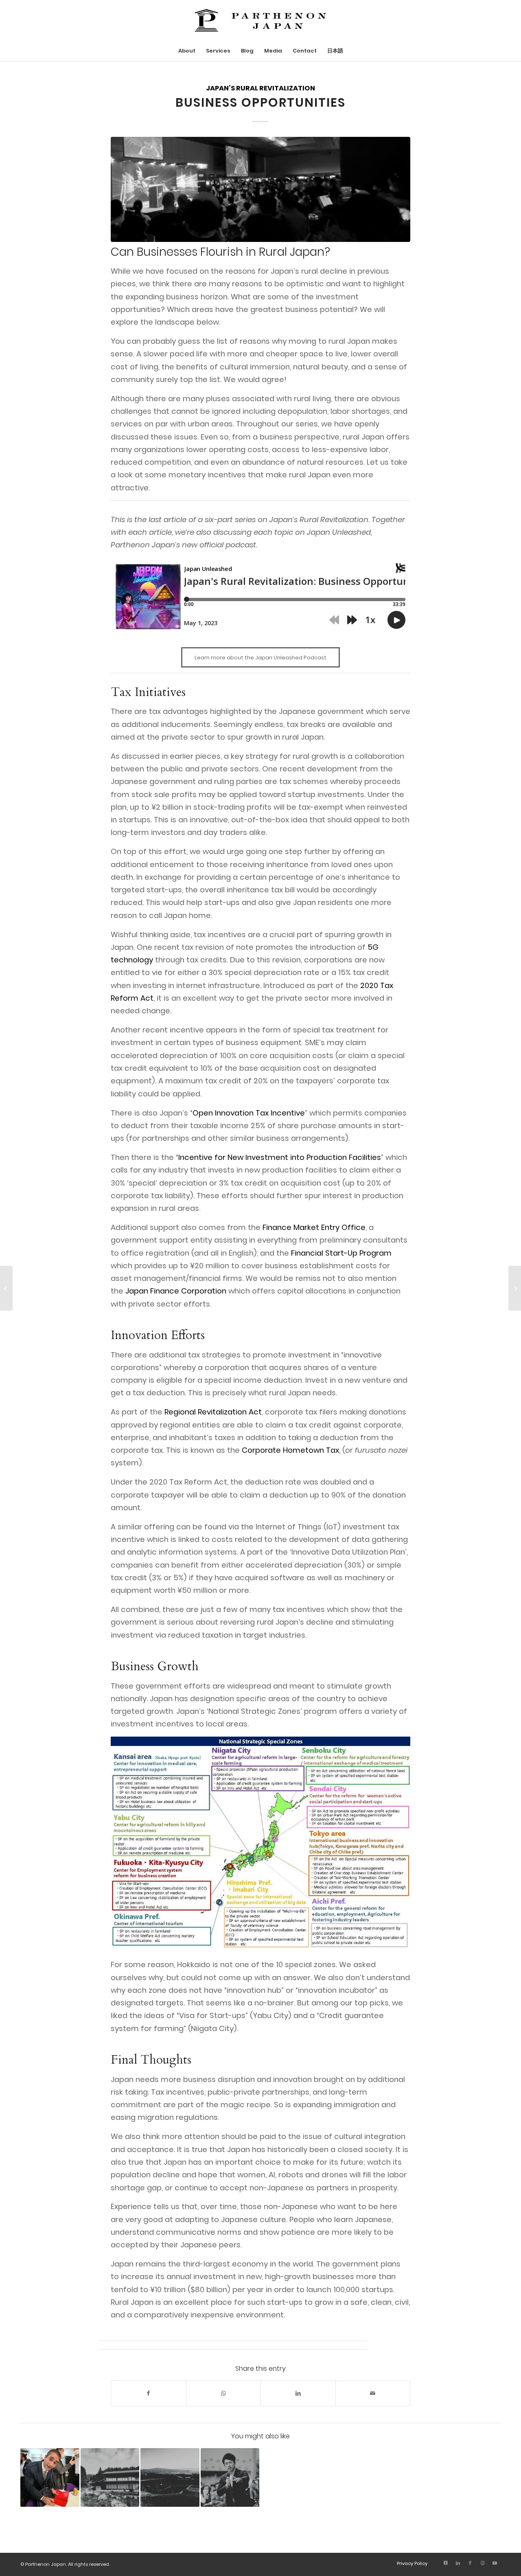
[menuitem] (187, 51)
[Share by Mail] (373, 2393)
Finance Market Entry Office (314, 1227)
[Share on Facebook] (149, 2393)
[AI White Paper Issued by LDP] (6, 1288)
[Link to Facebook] (470, 2563)
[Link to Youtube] (495, 2563)
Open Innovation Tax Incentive (249, 1113)
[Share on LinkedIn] (298, 2393)
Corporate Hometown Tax (290, 1450)
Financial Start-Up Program (341, 1253)
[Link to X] (446, 2563)
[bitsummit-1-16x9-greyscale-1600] (260, 189)
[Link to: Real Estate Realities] (110, 2478)
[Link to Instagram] (482, 2563)
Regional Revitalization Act (213, 1412)
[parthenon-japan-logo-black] (260, 20)
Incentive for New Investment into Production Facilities (280, 1157)
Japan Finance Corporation (176, 1291)
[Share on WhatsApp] (224, 2393)
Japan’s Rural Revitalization (260, 88)
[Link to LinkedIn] (458, 2563)
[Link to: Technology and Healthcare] (170, 2478)
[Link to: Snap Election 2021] (230, 2478)
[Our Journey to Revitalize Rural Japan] (515, 1288)
